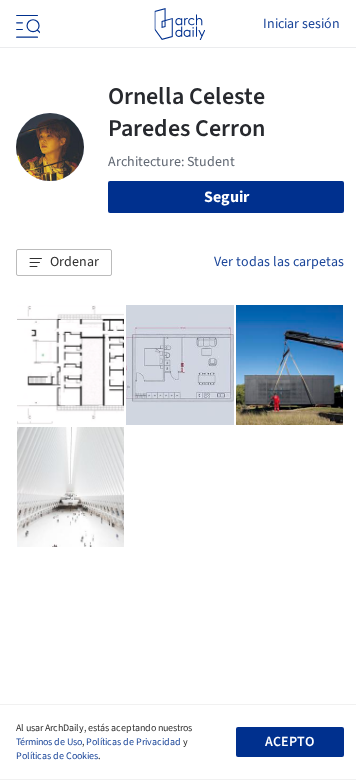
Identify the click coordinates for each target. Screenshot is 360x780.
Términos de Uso (49, 742)
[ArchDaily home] (179, 24)
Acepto (289, 742)
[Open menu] (26, 24)
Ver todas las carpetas (279, 262)
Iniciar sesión (301, 24)
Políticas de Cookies (57, 756)
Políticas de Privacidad (133, 742)
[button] (64, 263)
